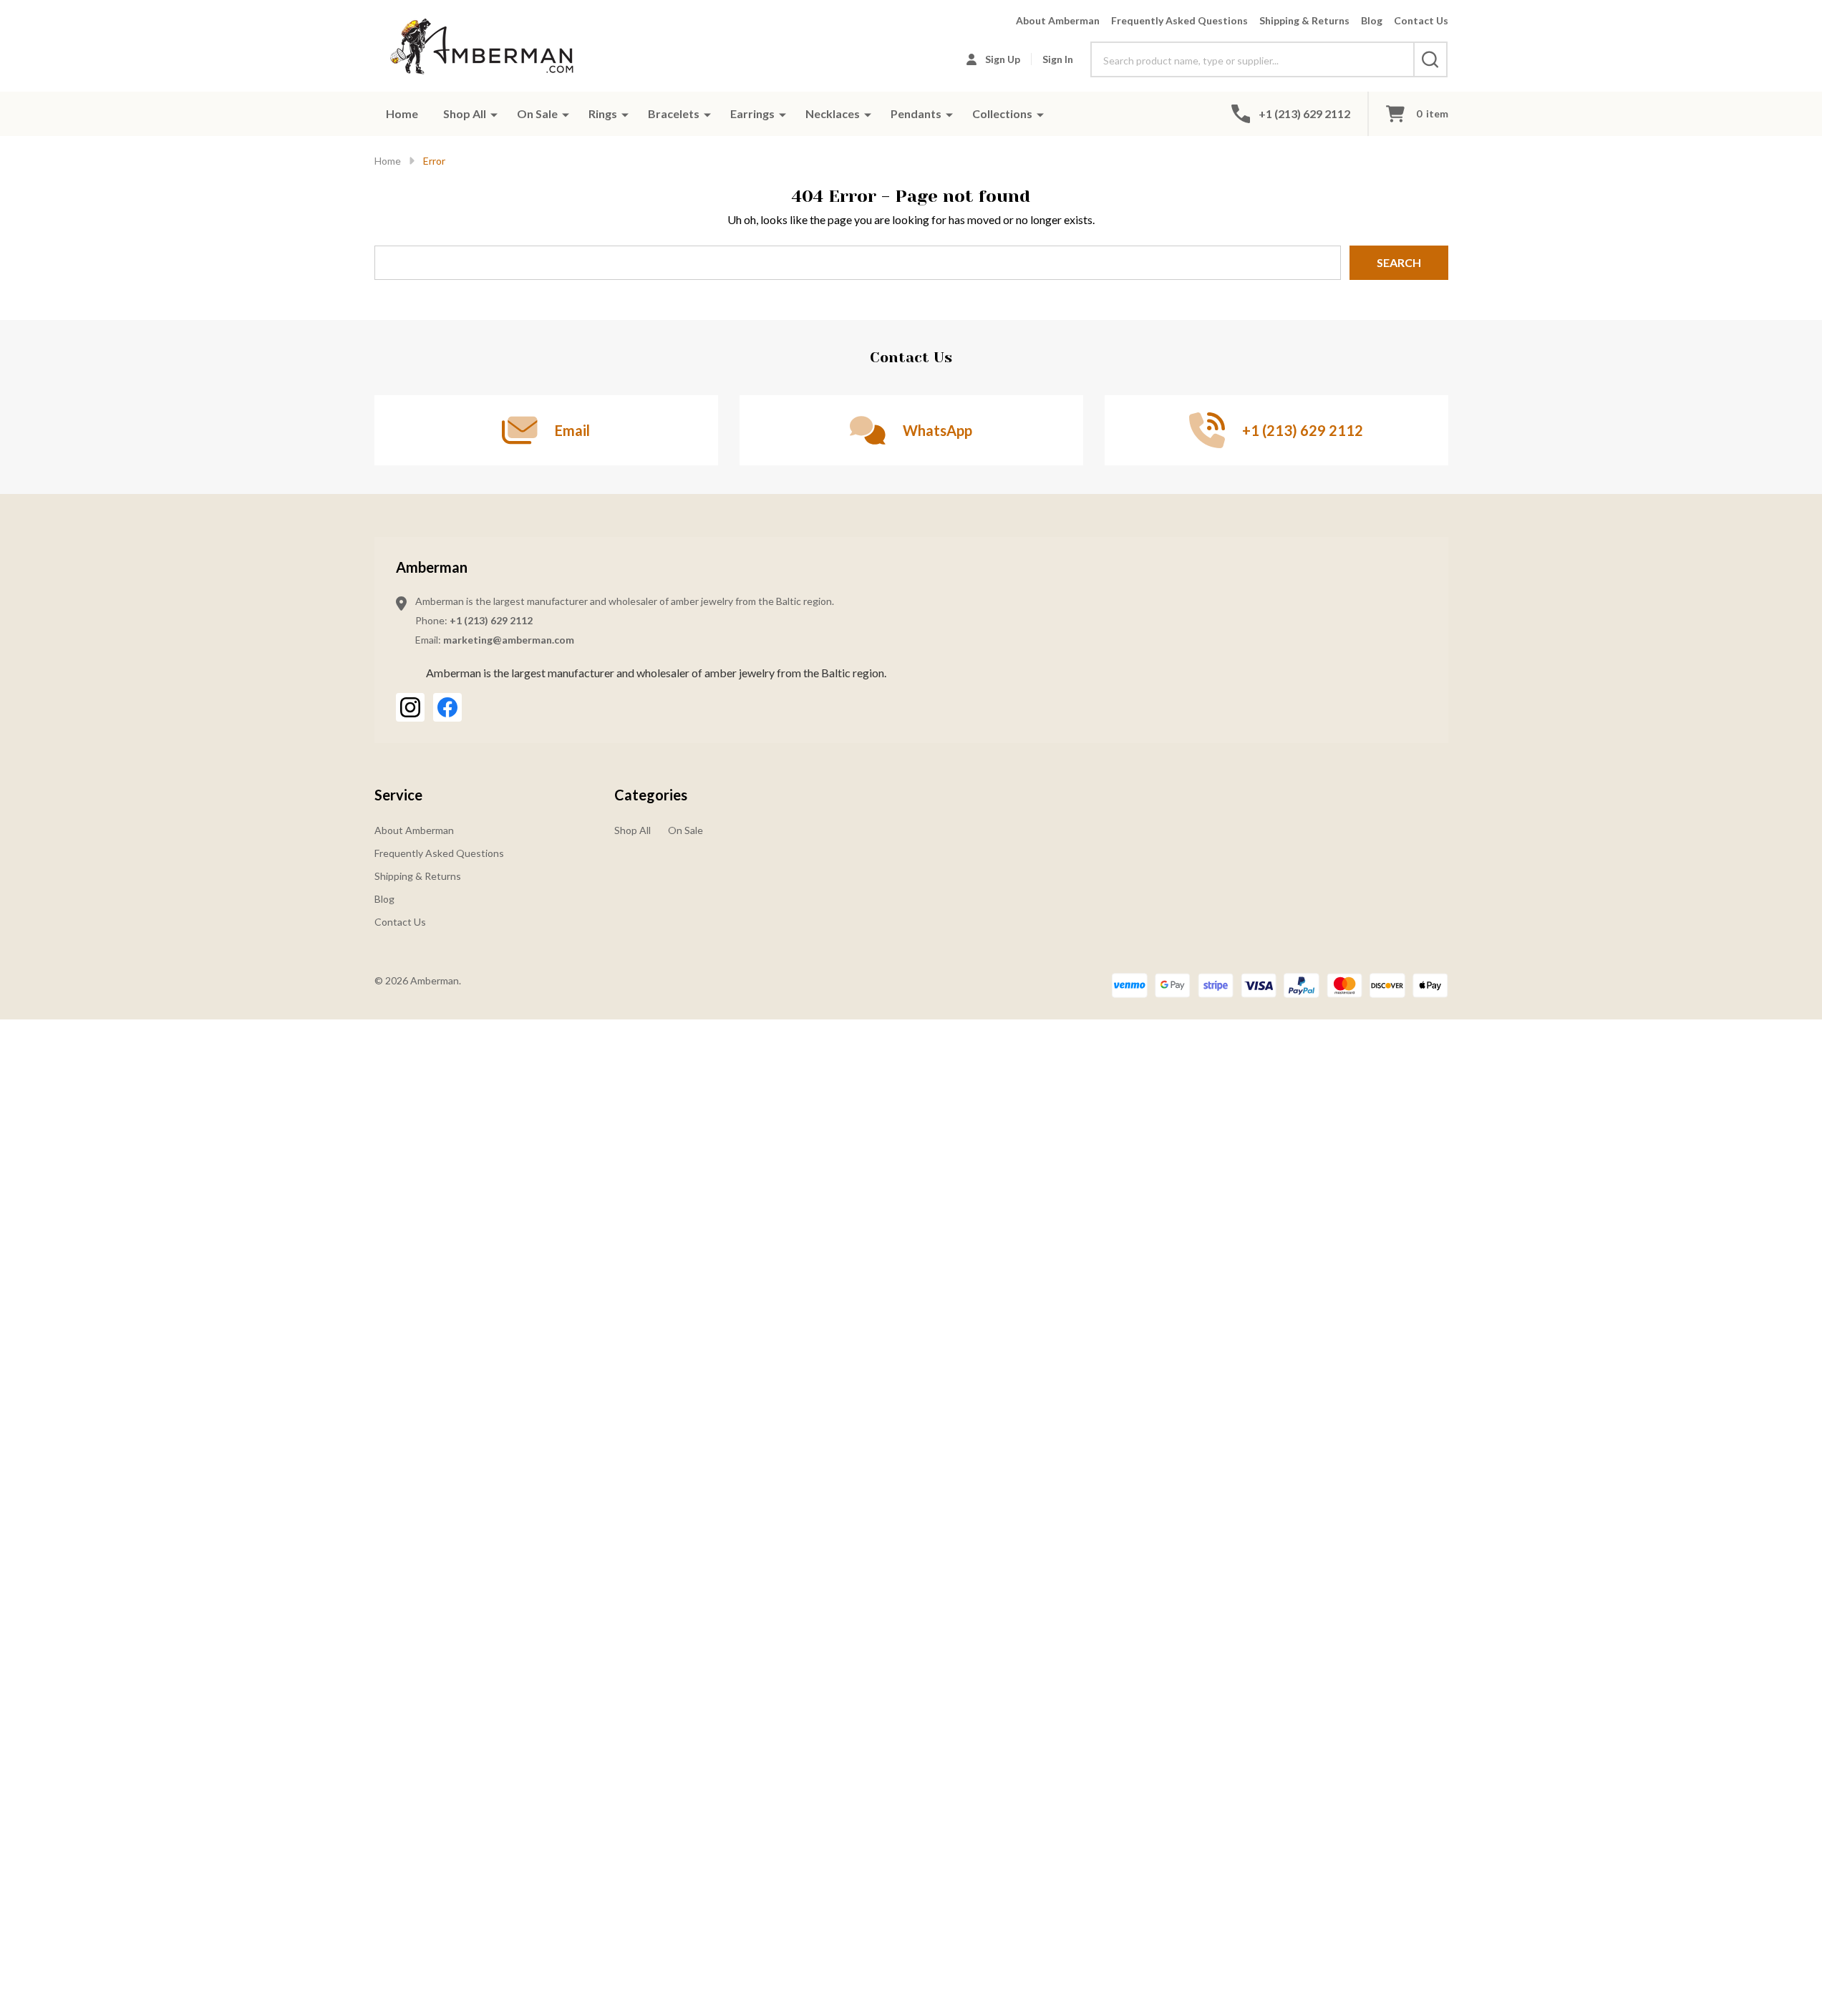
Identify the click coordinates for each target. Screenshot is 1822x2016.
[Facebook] (447, 707)
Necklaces (833, 113)
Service (398, 795)
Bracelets (674, 113)
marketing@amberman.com (509, 640)
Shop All (465, 113)
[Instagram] (410, 707)
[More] (494, 114)
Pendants (916, 113)
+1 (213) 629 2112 (491, 620)
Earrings (752, 113)
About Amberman (1058, 20)
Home (402, 113)
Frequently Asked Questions (1179, 20)
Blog (1372, 20)
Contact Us (1421, 20)
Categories (651, 795)
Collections (1002, 113)
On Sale (537, 113)
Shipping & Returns (1304, 20)
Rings (603, 113)
